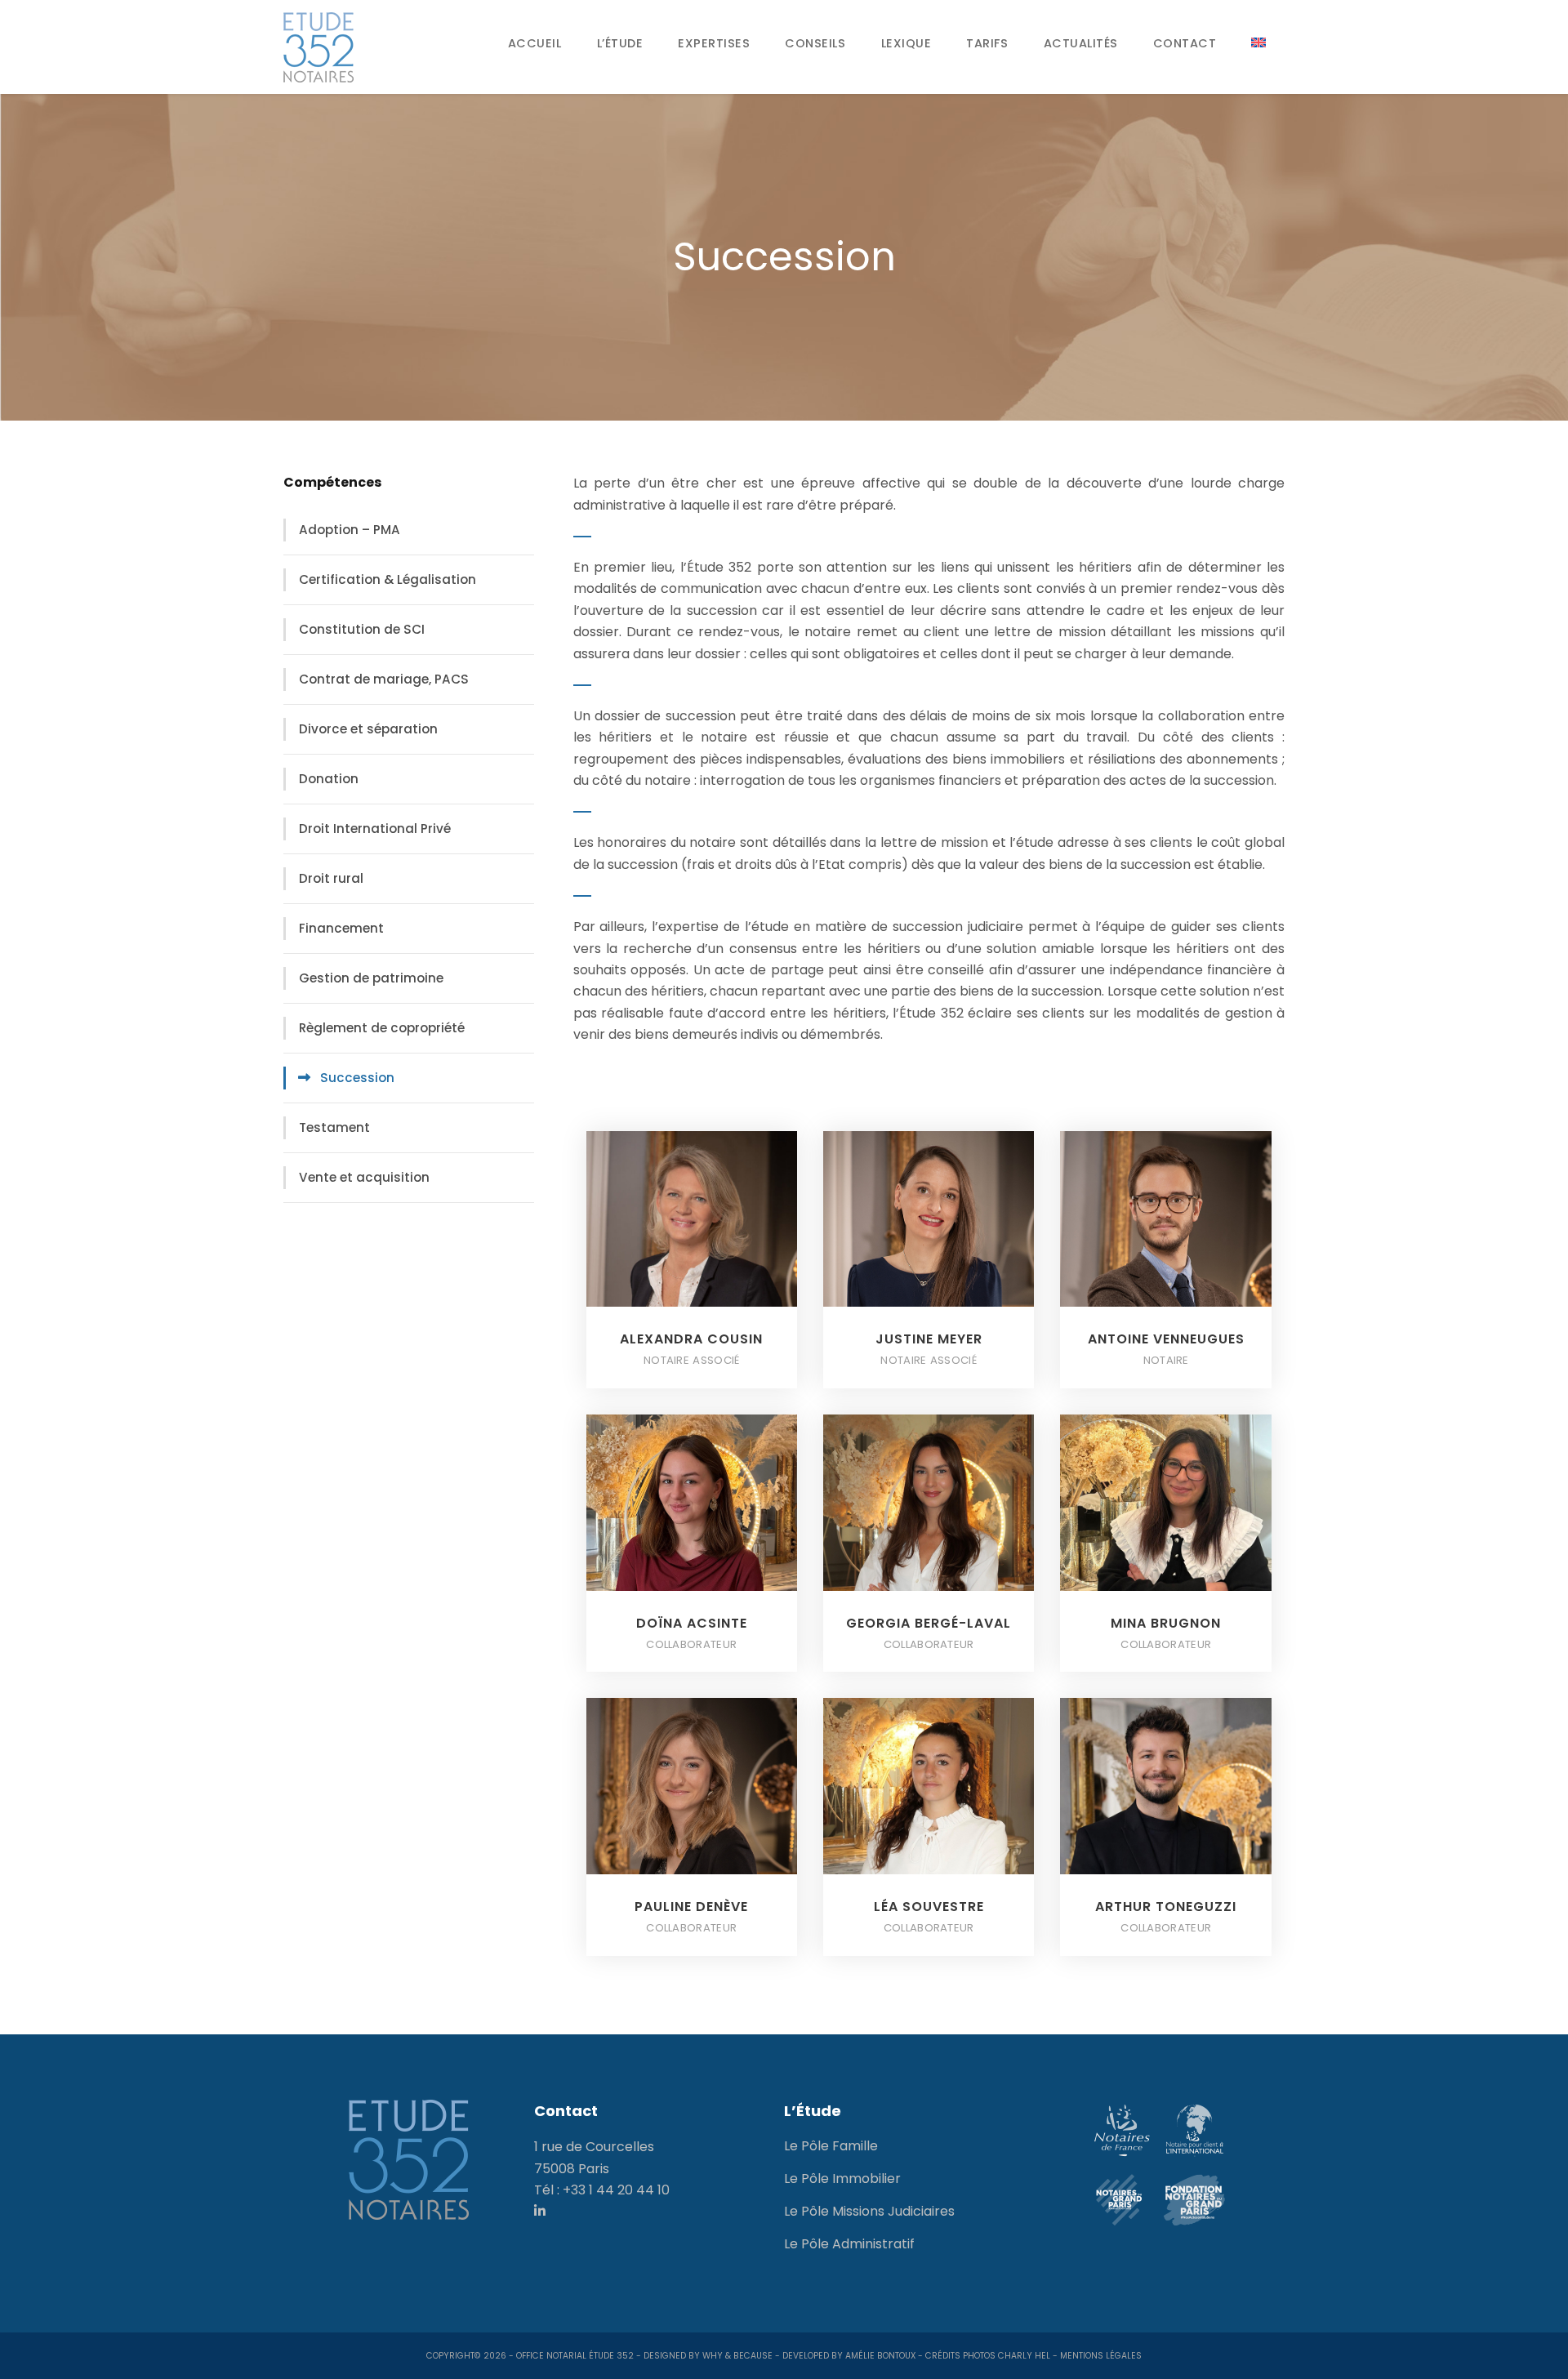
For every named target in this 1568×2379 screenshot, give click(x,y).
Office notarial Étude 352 (575, 2356)
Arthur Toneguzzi (1166, 1907)
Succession (357, 1078)
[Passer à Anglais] (1259, 42)
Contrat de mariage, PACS (384, 679)
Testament (334, 1127)
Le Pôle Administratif (849, 2244)
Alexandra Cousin (691, 1339)
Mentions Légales (1101, 2356)
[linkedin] (540, 2211)
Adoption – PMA (350, 530)
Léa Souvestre (929, 1907)
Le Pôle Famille (831, 2146)
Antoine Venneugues (1166, 1339)
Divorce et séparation (368, 729)
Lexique (906, 43)
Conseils (815, 43)
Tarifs (987, 43)
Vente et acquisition (364, 1177)
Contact (1185, 43)
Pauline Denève (691, 1907)
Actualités (1081, 43)
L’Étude (620, 43)
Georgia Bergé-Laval (929, 1623)
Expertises (714, 43)
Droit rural (331, 878)
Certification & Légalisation (388, 579)
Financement (341, 928)
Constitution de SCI (362, 629)
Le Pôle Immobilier (842, 2179)
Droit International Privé (375, 829)
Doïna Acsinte (692, 1623)
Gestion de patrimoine (371, 978)
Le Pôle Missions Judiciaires (869, 2211)
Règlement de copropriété (382, 1028)
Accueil (535, 43)
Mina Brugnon (1166, 1623)
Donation (329, 779)
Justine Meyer (929, 1339)
